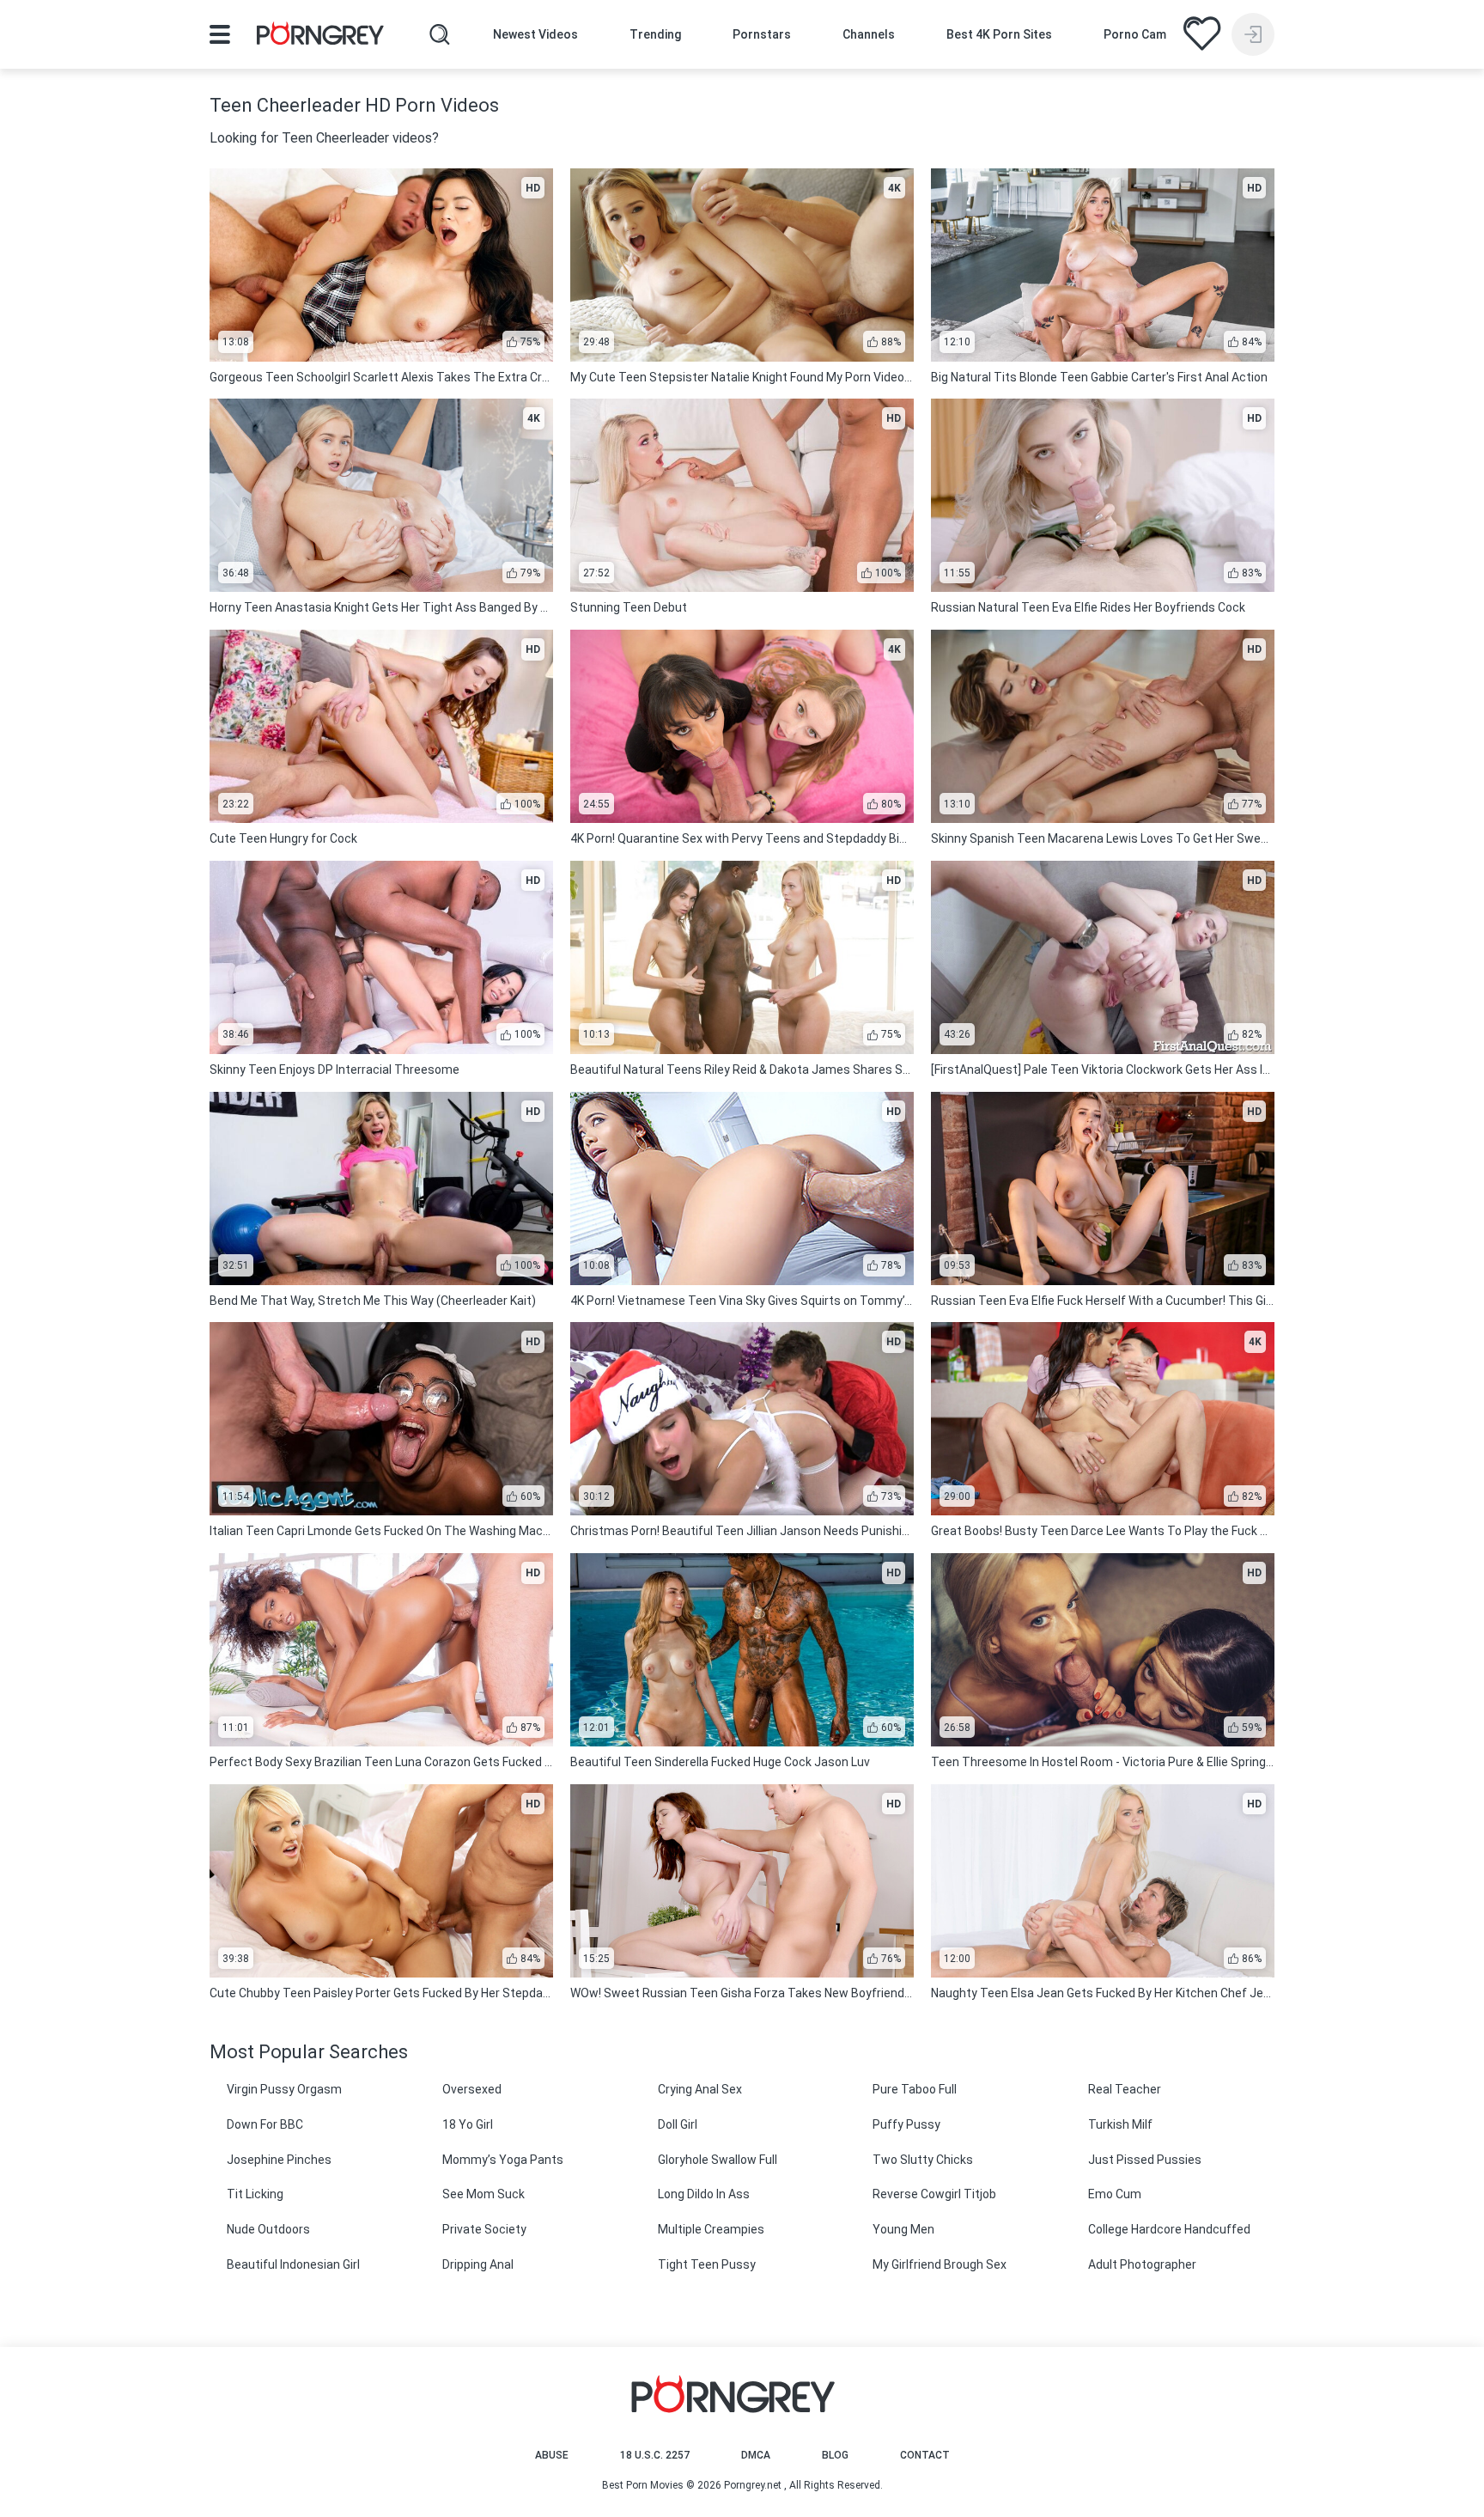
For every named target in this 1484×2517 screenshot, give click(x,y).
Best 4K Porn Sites (999, 34)
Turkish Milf (1120, 2124)
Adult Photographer (1142, 2264)
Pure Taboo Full (915, 2089)
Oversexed (472, 2089)
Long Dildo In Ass (704, 2194)
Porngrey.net (753, 2485)
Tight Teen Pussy (707, 2264)
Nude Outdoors (268, 2229)
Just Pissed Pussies (1145, 2160)
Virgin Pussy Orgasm (284, 2089)
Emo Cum (1115, 2194)
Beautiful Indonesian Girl (293, 2264)
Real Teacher (1125, 2089)
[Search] (440, 34)
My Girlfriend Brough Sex (940, 2264)
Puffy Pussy (906, 2124)
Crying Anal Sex (700, 2089)
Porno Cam (1135, 34)
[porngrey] (320, 36)
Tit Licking (255, 2194)
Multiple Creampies (711, 2229)
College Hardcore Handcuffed (1169, 2229)
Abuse (552, 2455)
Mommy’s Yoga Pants (503, 2160)
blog (835, 2455)
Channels (869, 34)
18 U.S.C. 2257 (655, 2455)
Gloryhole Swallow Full (718, 2160)
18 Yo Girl (468, 2124)
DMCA (756, 2455)
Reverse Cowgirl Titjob (934, 2194)
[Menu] (220, 34)
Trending (655, 34)
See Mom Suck (484, 2194)
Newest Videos (535, 34)
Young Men (903, 2229)
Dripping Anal (478, 2264)
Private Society (484, 2229)
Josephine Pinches (279, 2160)
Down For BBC (265, 2124)
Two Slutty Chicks (923, 2160)
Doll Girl (678, 2124)
